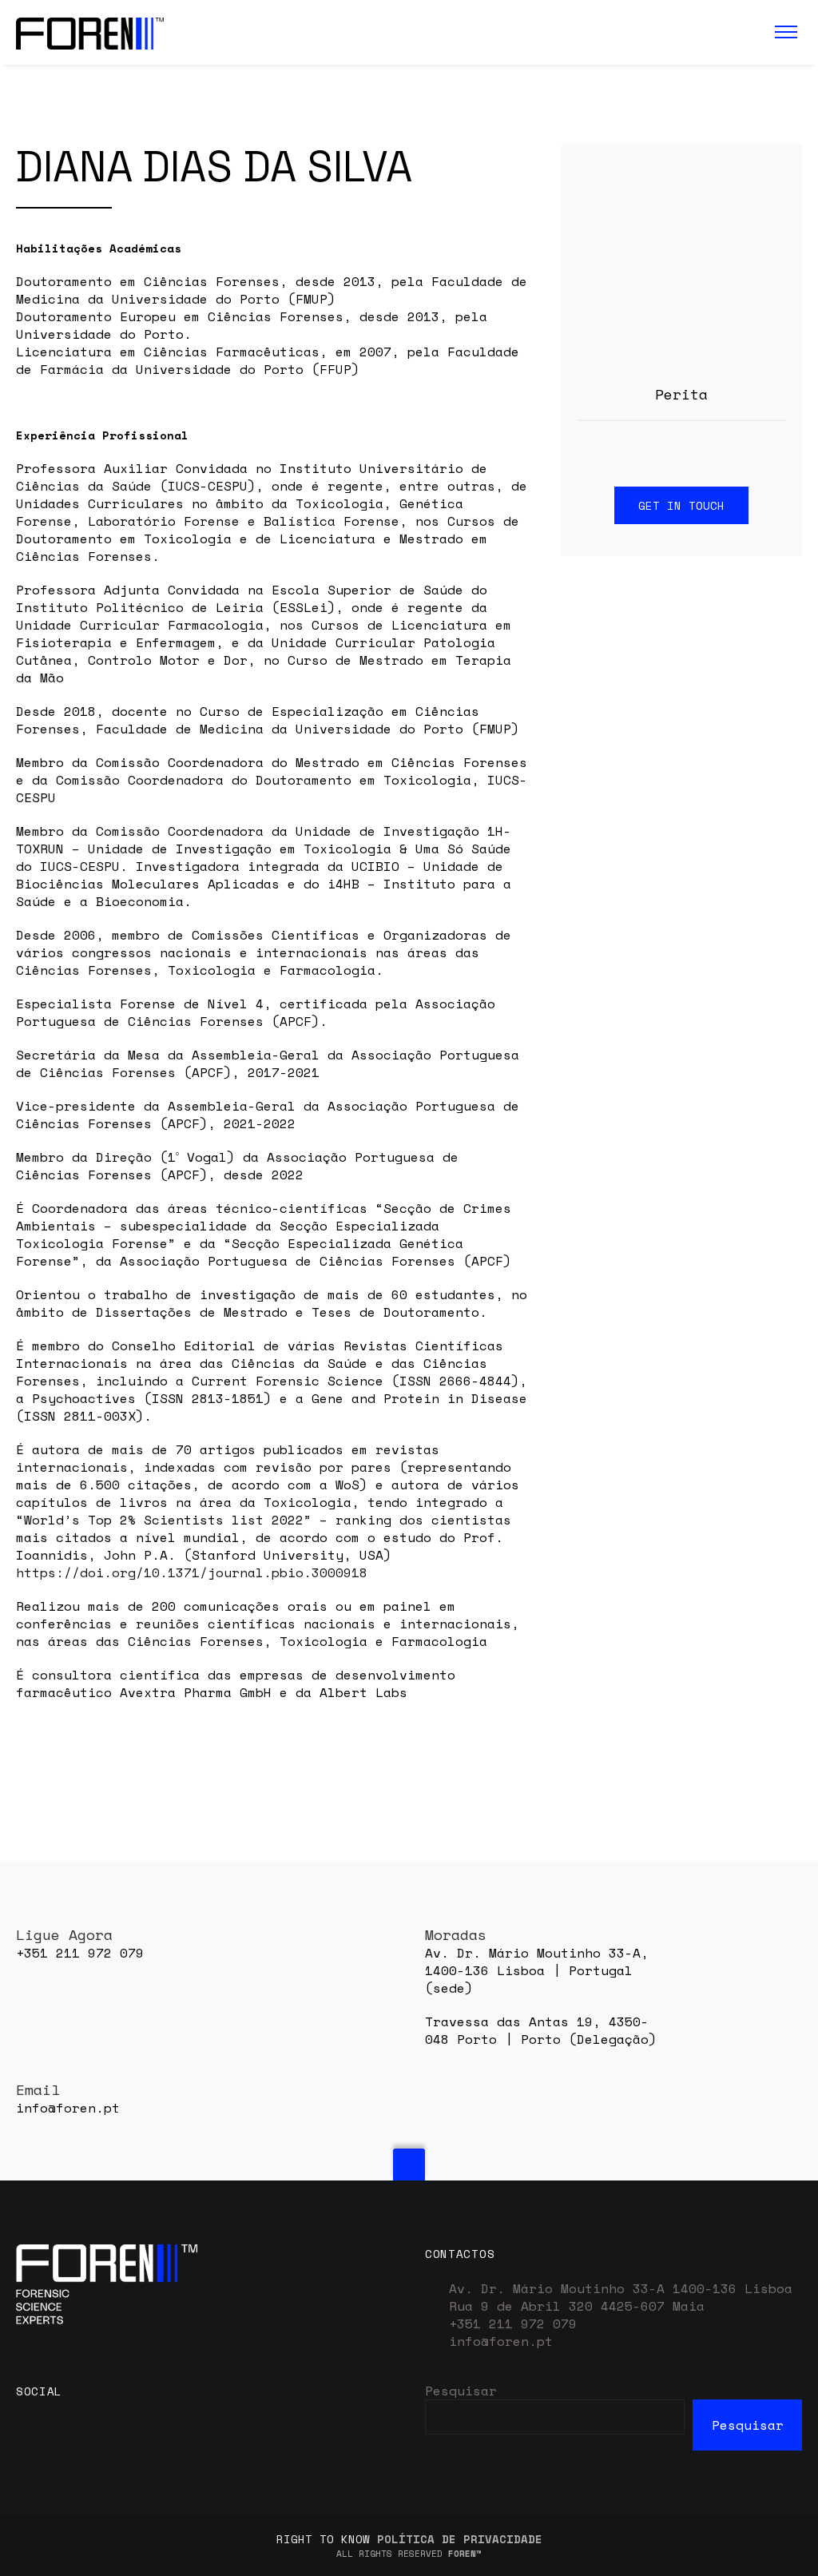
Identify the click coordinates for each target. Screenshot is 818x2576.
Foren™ (465, 2554)
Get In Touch (681, 505)
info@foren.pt (501, 2341)
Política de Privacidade (460, 2539)
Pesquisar (461, 2391)
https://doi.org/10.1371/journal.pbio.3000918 (192, 1572)
